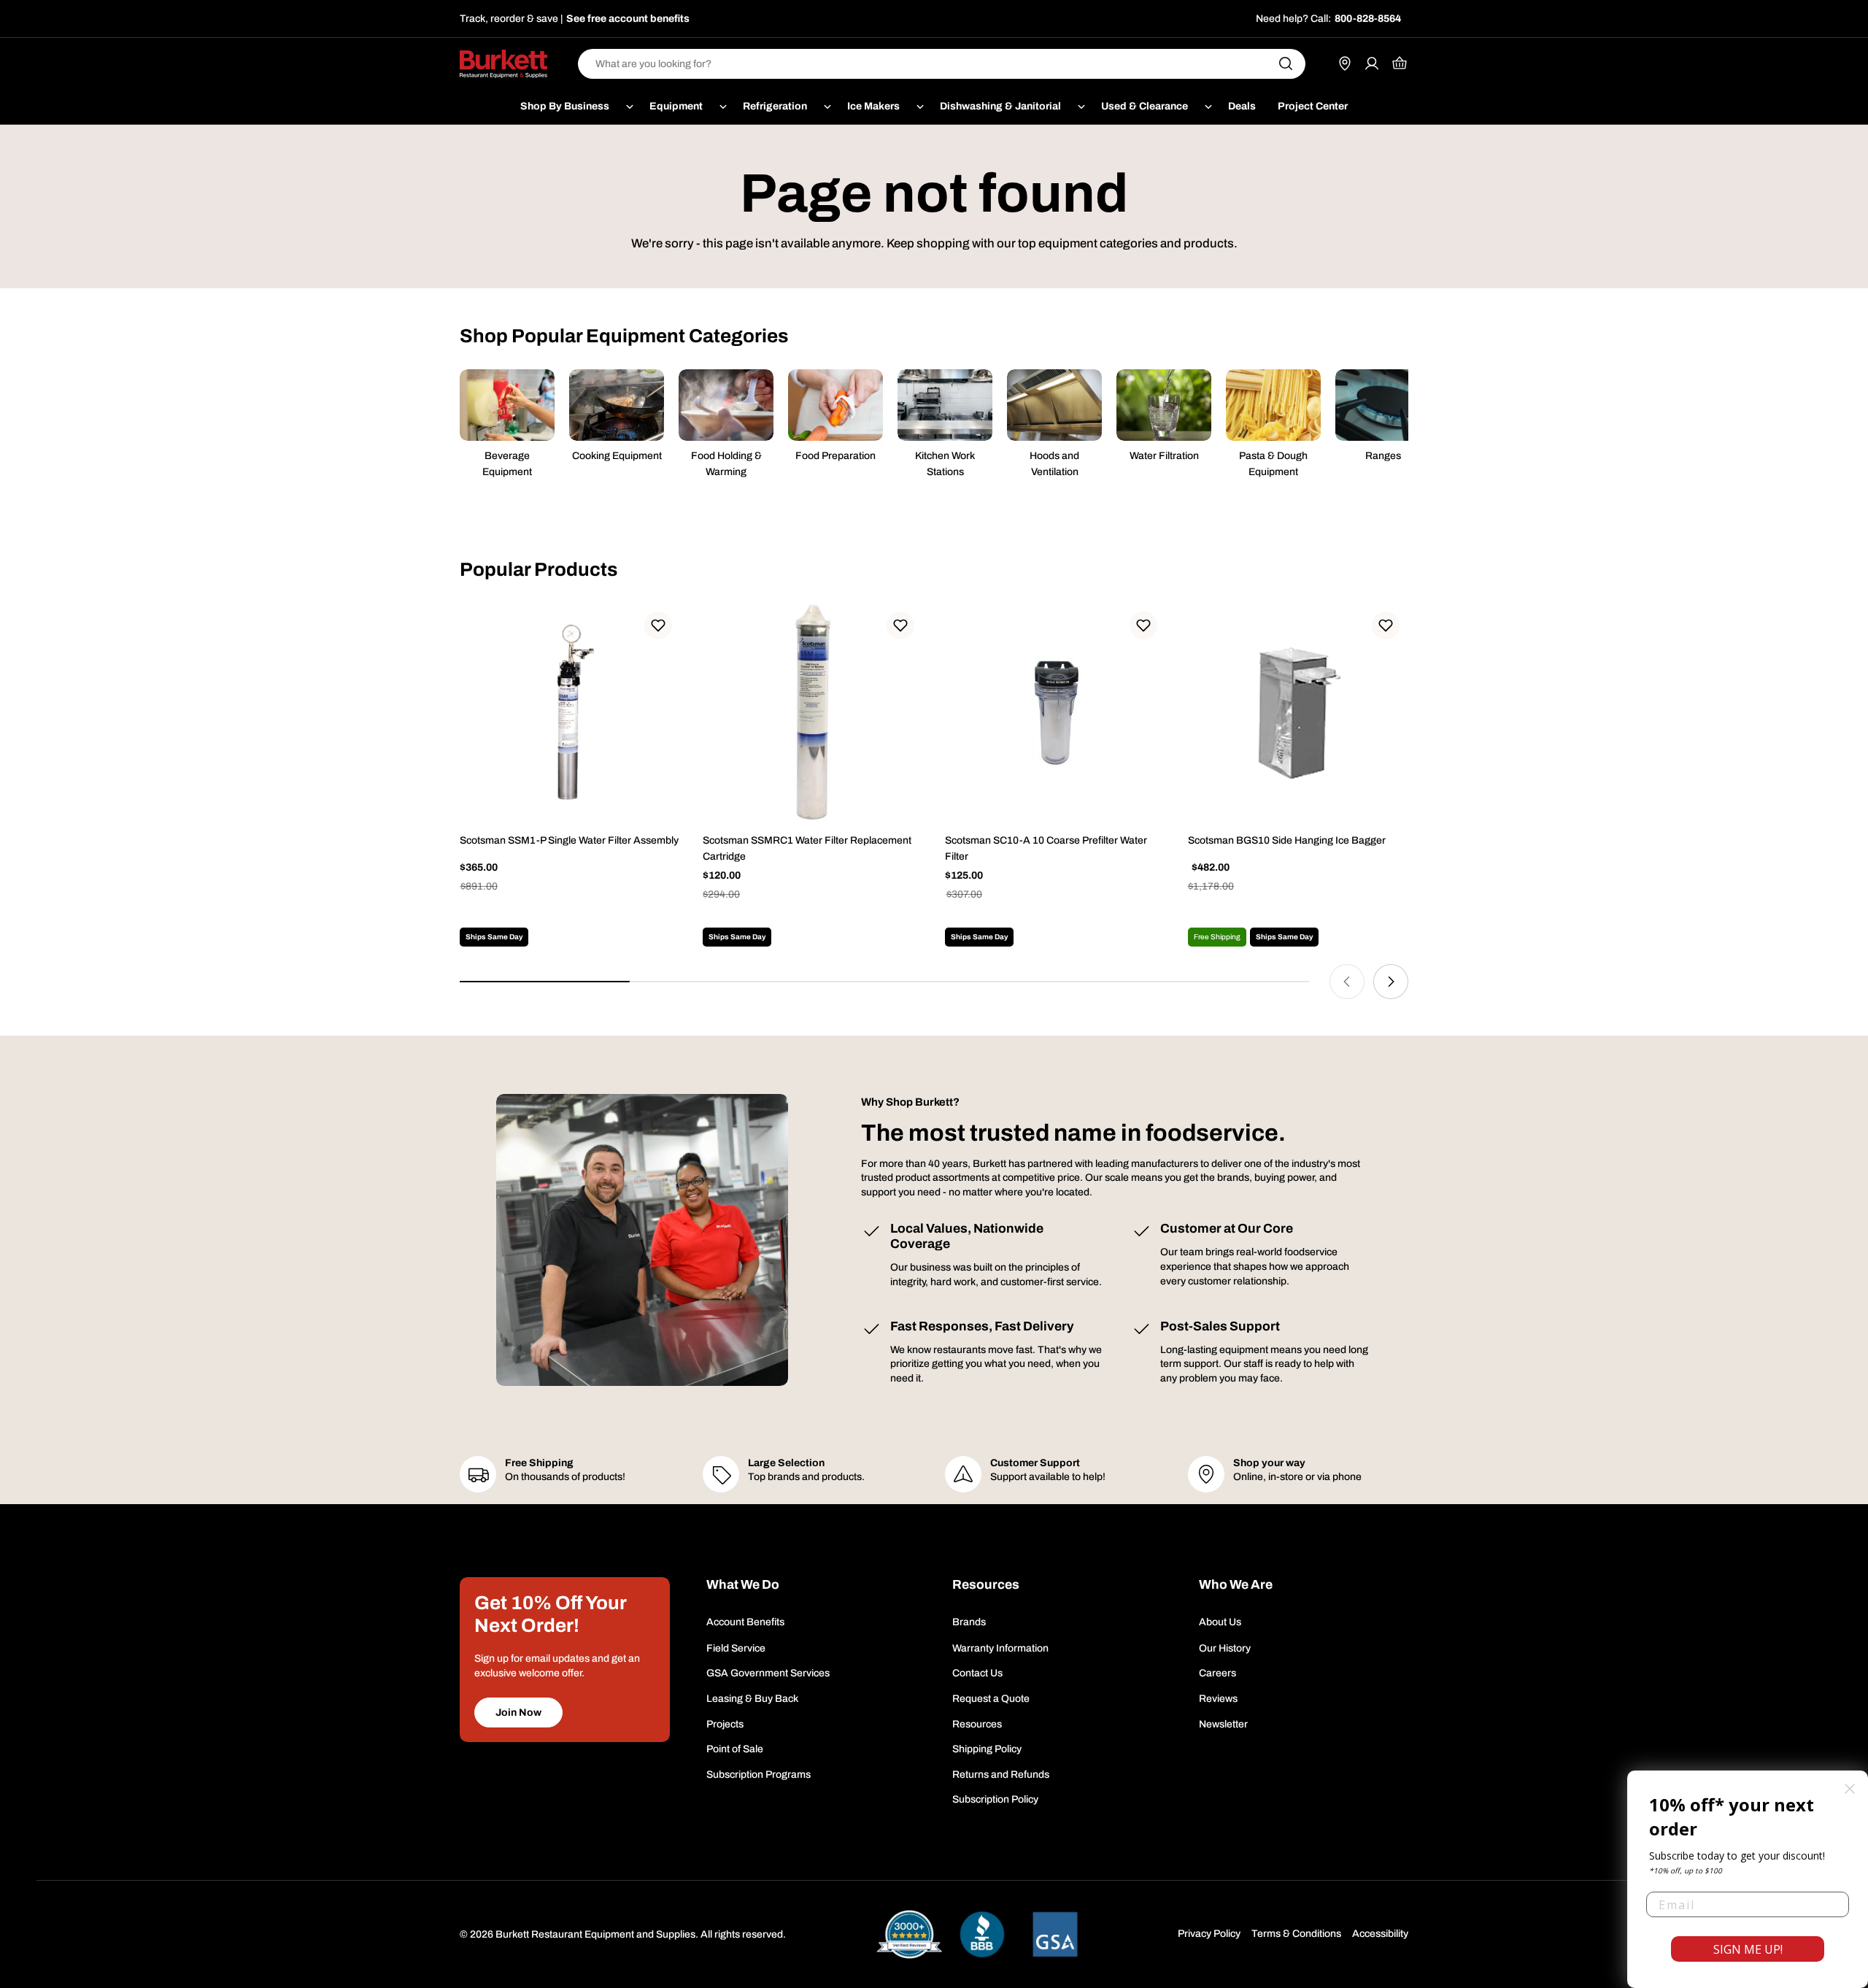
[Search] (1286, 63)
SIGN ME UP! (1748, 1949)
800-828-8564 (1368, 19)
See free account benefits (628, 19)
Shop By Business (565, 106)
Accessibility (1380, 1934)
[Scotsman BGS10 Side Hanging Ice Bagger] (1298, 713)
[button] (658, 625)
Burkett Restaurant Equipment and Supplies (595, 1934)
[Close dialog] (1850, 1789)
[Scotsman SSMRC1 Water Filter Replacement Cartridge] (813, 713)
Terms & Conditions (1296, 1934)
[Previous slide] (1347, 982)
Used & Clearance (1145, 106)
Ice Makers (873, 106)
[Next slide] (1391, 982)
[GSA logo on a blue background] (1055, 1934)
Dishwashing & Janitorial (1000, 106)
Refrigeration (775, 106)
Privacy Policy (1209, 1934)
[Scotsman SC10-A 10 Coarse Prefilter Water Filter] (1055, 713)
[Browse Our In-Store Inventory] (1345, 63)
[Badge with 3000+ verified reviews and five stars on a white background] (909, 1934)
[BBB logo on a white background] (982, 1934)
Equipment (676, 106)
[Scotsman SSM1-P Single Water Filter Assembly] (570, 713)
